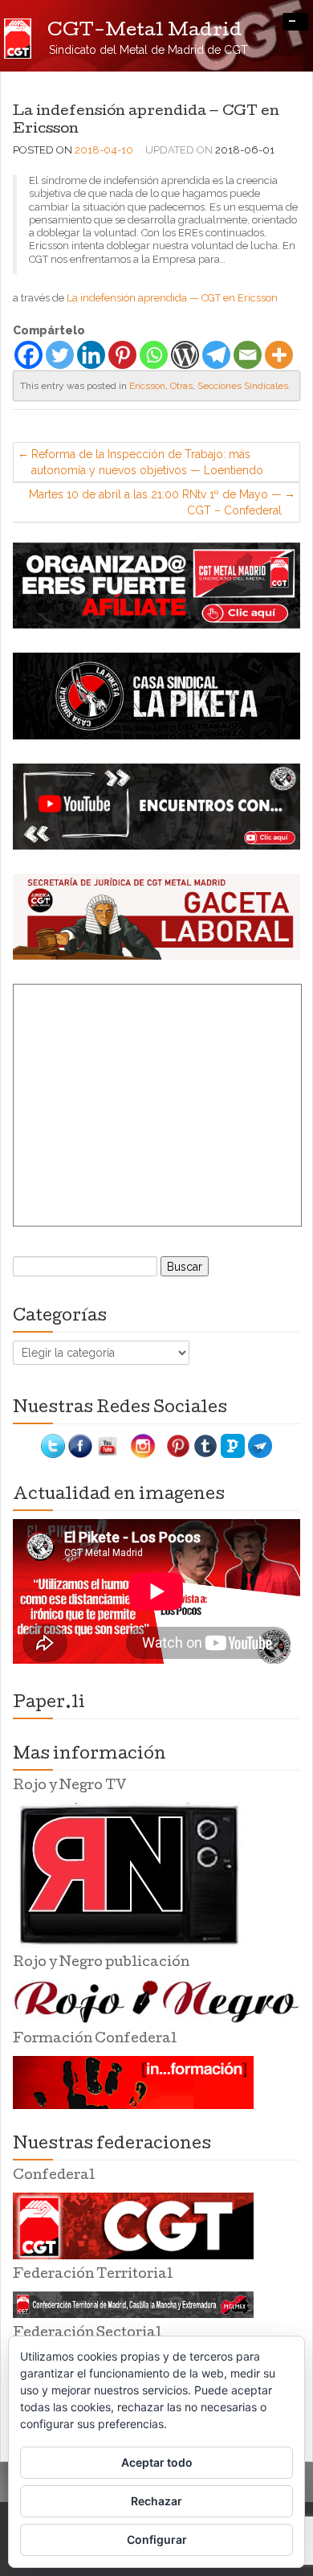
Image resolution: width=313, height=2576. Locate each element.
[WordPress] (185, 355)
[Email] (248, 355)
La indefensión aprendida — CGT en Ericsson (172, 298)
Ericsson (147, 386)
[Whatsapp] (154, 355)
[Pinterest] (122, 355)
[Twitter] (60, 355)
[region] (156, 586)
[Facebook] (28, 355)
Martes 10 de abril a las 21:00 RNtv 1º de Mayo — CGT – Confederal (155, 502)
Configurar (157, 2539)
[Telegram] (216, 355)
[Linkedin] (91, 355)
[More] (279, 355)
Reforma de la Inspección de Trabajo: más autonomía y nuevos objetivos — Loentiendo (147, 462)
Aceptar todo (157, 2462)
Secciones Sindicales (243, 386)
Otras (181, 386)
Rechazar (156, 2501)
